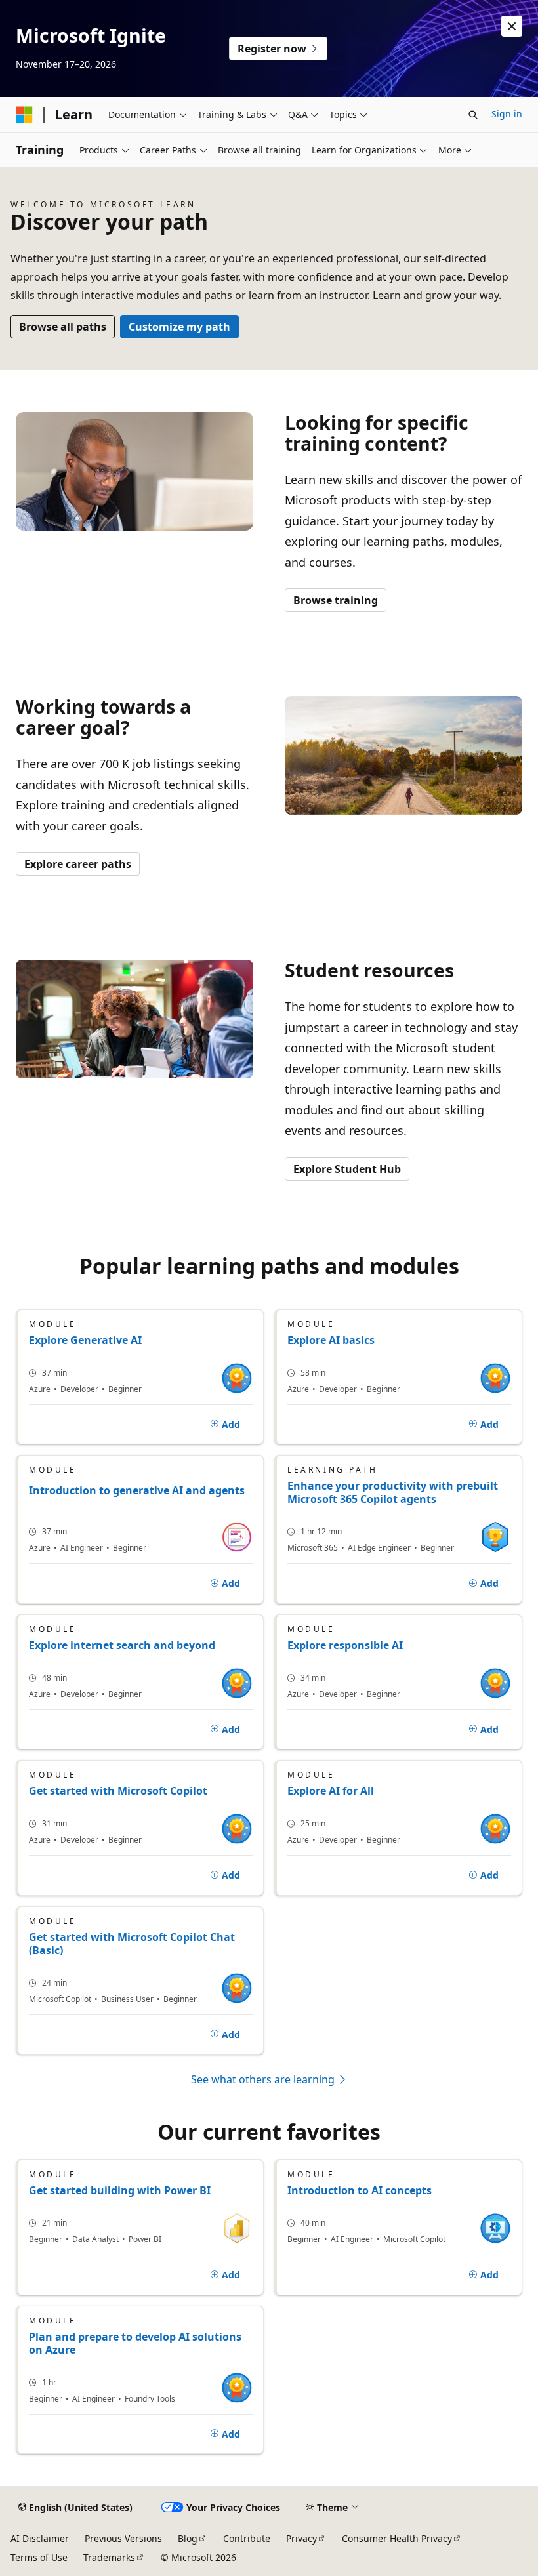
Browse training (336, 600)
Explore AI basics (331, 1340)
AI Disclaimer (40, 2538)
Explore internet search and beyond (122, 1645)
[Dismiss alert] (512, 26)
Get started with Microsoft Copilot (118, 1791)
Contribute (247, 2538)
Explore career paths (78, 864)
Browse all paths (63, 327)
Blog (188, 2538)
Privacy (301, 2538)
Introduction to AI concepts (360, 2190)
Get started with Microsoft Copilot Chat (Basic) (132, 1944)
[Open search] (473, 115)
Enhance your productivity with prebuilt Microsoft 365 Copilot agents (393, 1492)
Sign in (507, 114)
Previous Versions (123, 2538)
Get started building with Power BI (120, 2190)
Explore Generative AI (85, 1340)
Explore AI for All (331, 1791)
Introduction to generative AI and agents (137, 1491)
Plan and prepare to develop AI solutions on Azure (135, 2343)
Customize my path (179, 327)
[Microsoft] (24, 115)
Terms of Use (39, 2557)
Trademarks (109, 2557)
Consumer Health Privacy (397, 2538)
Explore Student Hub (347, 1169)
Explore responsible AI (345, 1645)
